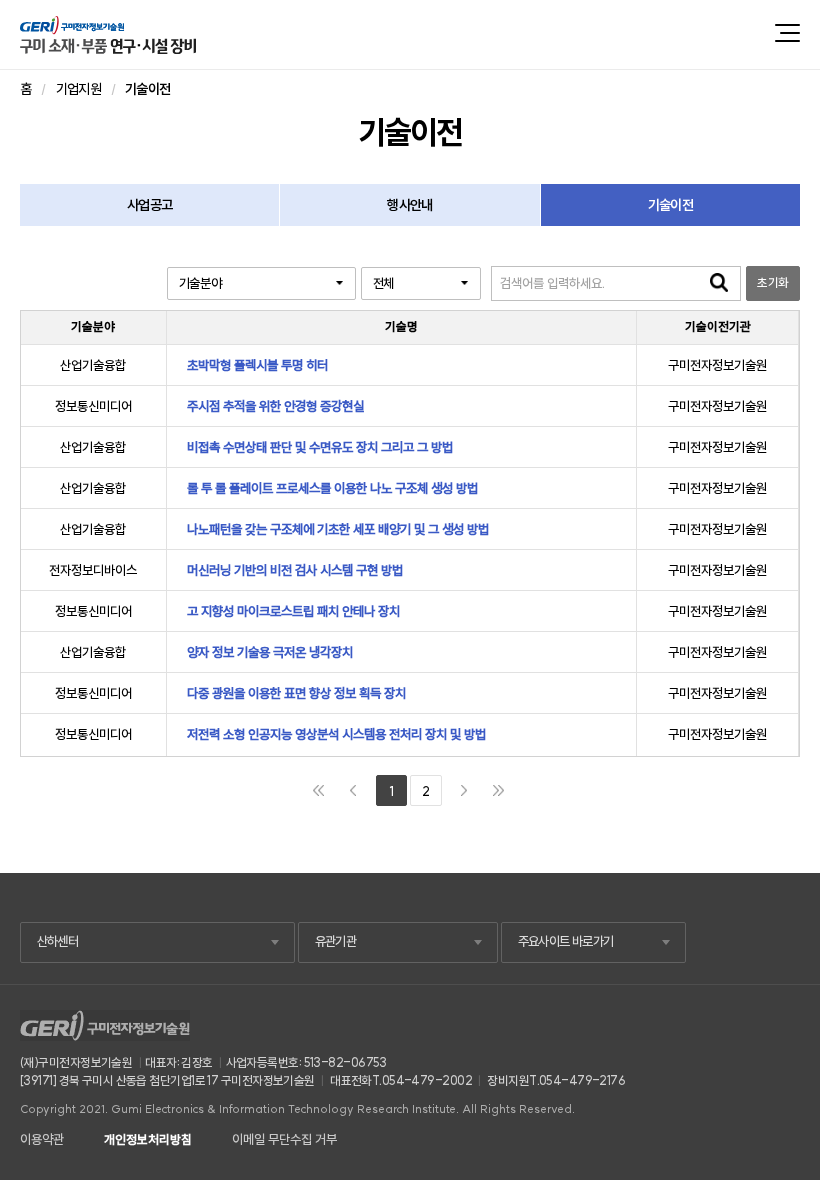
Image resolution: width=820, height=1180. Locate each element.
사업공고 (149, 205)
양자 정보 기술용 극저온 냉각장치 (270, 652)
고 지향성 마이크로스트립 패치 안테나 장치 (293, 611)
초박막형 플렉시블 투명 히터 (257, 365)
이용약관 (42, 1139)
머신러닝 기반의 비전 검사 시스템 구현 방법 (295, 570)
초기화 (772, 282)
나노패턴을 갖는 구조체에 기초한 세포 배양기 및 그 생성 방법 (338, 529)
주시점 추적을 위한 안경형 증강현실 (275, 406)
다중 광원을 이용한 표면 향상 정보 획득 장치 (296, 693)
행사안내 (409, 205)
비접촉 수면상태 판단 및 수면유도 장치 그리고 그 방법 (320, 447)
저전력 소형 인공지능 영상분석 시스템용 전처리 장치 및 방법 (336, 734)
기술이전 (670, 205)
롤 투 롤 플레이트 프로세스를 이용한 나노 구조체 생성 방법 (332, 488)
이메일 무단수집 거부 (284, 1139)
